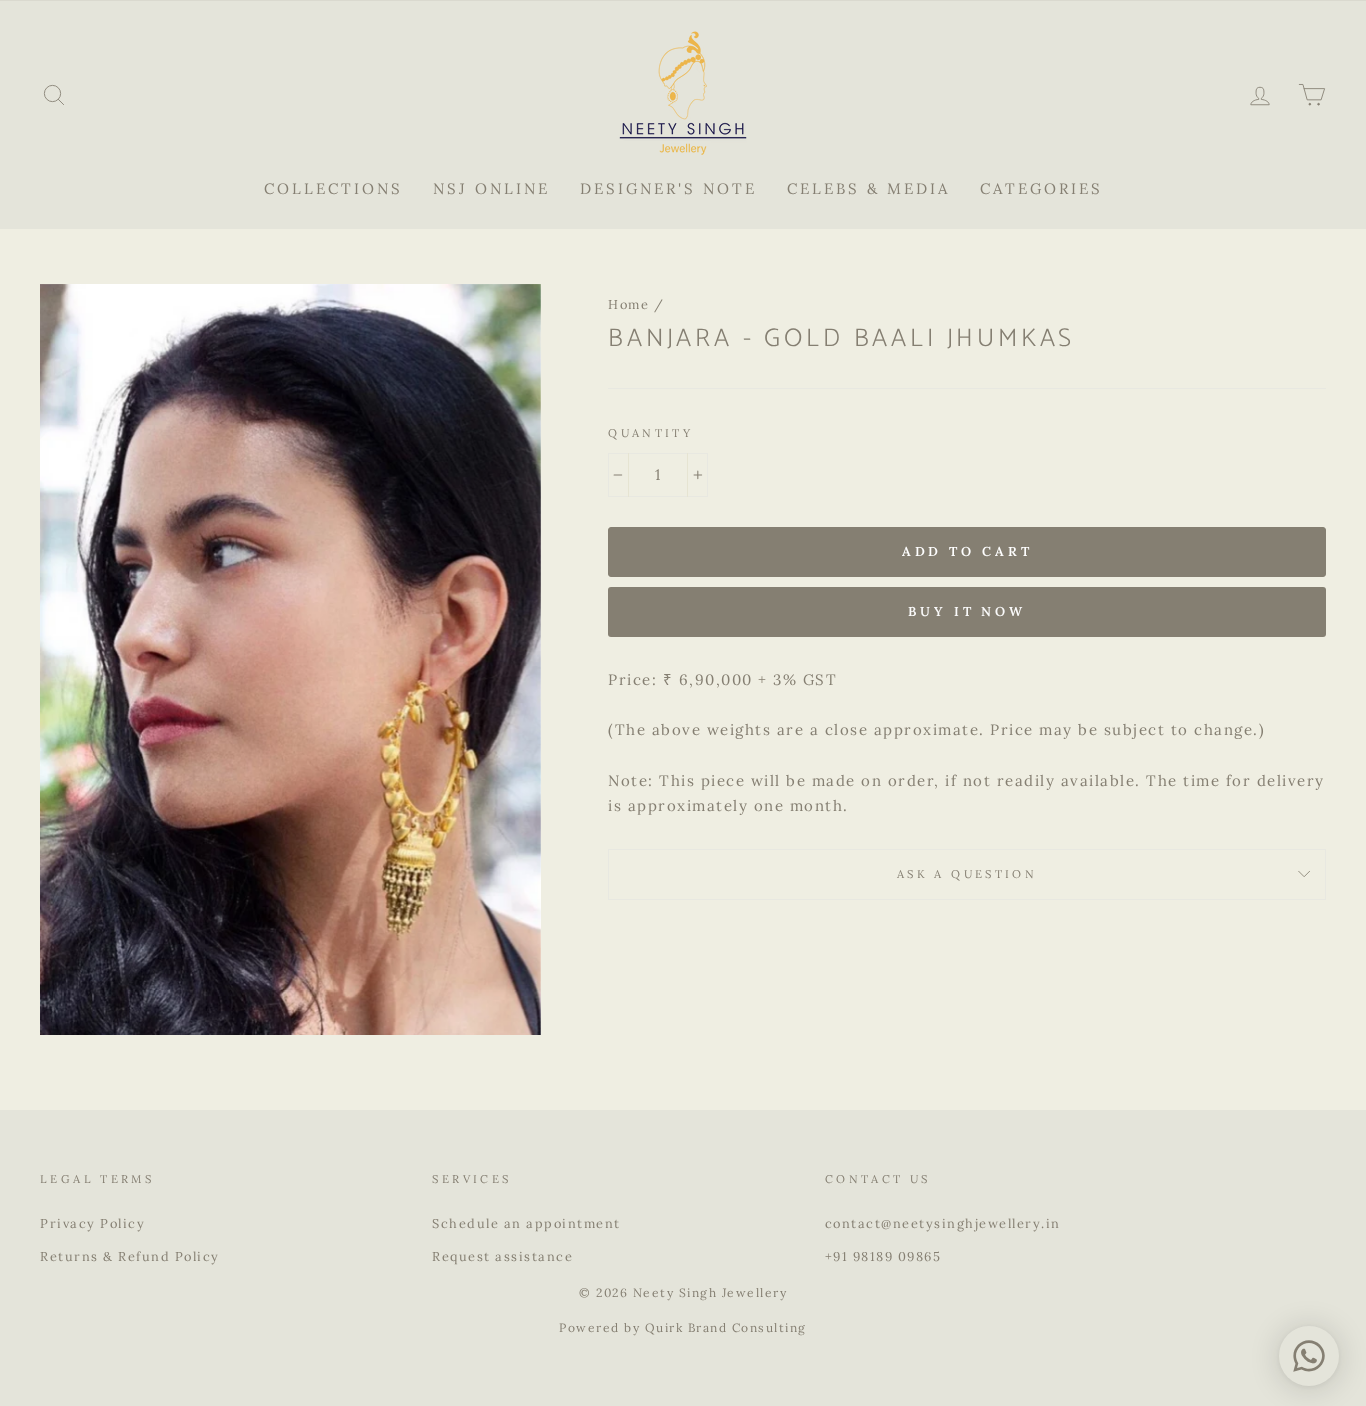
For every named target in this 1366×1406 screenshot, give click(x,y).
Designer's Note (668, 188)
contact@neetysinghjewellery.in (943, 1223)
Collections (333, 188)
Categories (1041, 188)
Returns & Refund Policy (130, 1256)
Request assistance (502, 1256)
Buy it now (967, 611)
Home (628, 304)
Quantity (650, 433)
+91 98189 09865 (883, 1256)
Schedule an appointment (526, 1223)
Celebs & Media (868, 188)
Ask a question (967, 874)
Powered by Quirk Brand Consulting (683, 1327)
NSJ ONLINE (491, 188)
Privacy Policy (92, 1223)
